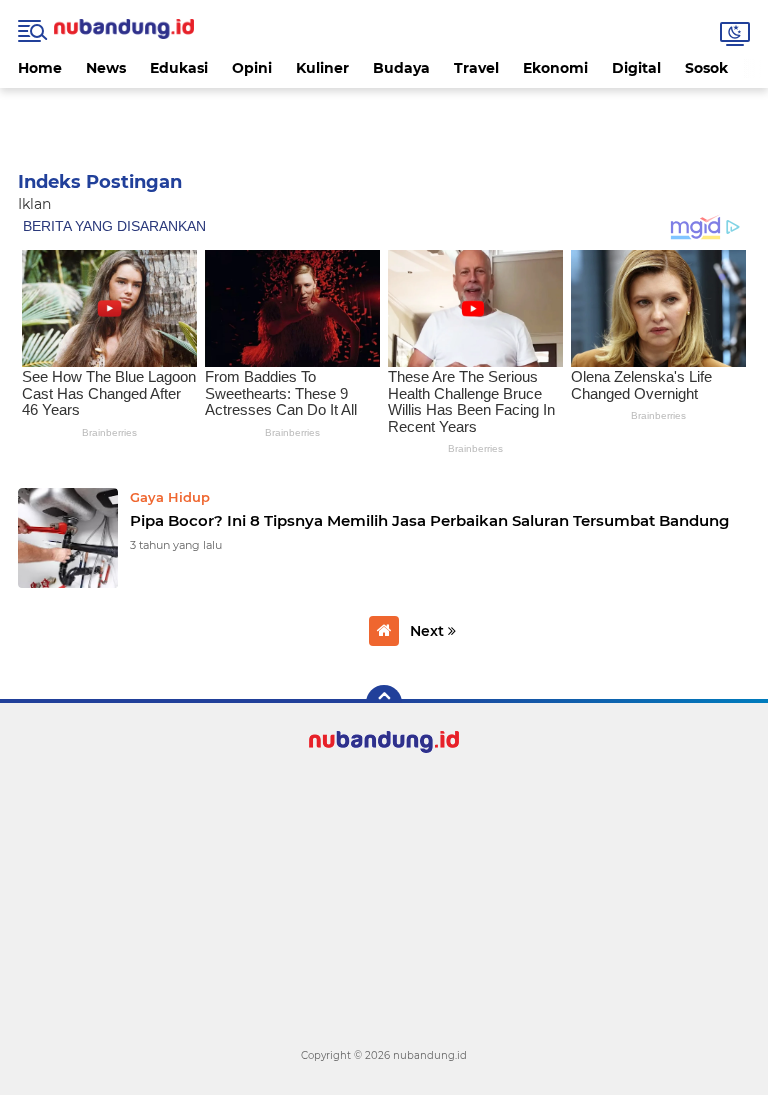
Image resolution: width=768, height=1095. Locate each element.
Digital (636, 68)
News (106, 68)
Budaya (401, 68)
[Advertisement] (384, 118)
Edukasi (179, 68)
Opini (252, 68)
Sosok (706, 68)
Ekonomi (555, 68)
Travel (476, 68)
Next (429, 631)
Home (40, 68)
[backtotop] (384, 703)
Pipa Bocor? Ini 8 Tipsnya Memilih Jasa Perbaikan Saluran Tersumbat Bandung (429, 520)
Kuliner (322, 68)
